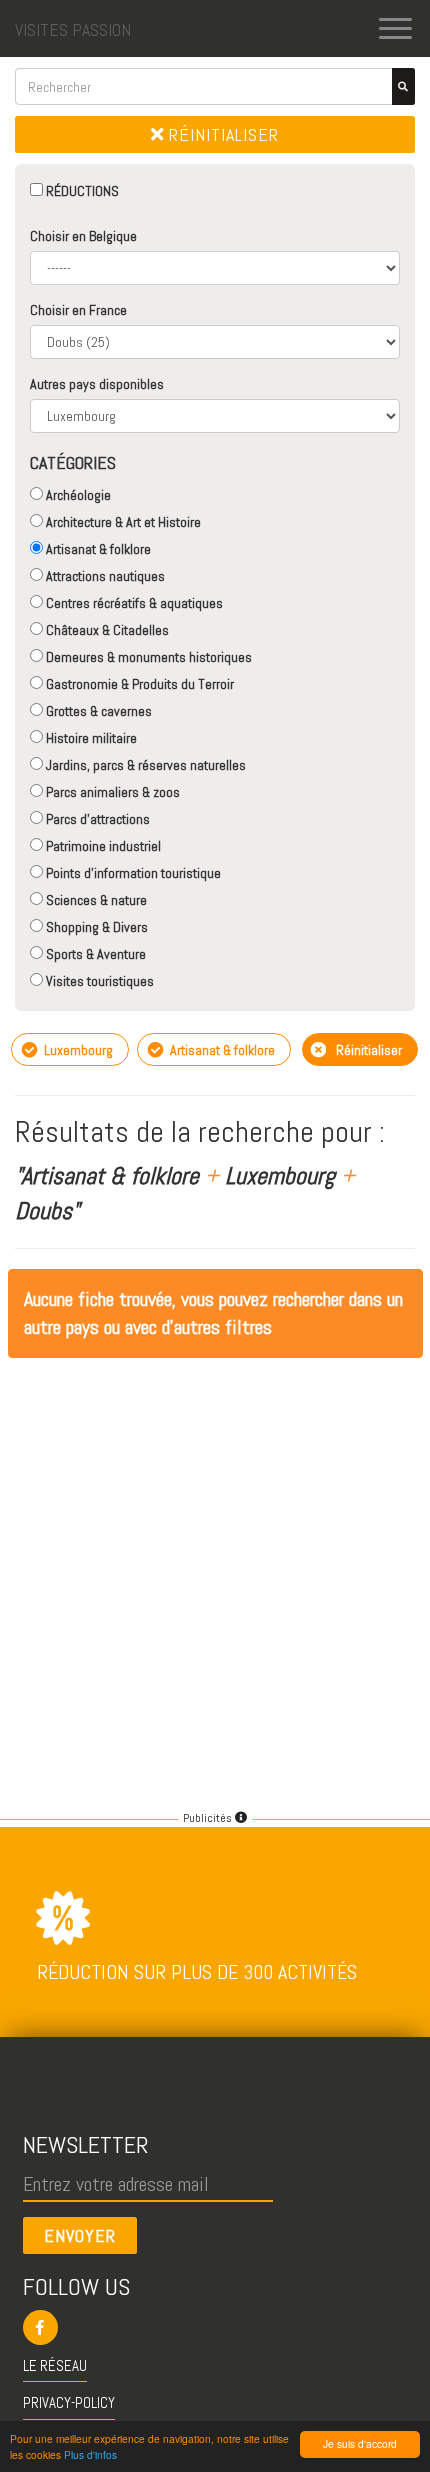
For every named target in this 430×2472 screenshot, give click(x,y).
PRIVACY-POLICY (69, 2402)
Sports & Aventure (94, 954)
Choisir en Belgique (83, 236)
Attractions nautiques (104, 576)
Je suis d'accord (360, 2443)
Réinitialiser (221, 134)
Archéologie (77, 495)
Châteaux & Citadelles (106, 630)
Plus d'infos (90, 2454)
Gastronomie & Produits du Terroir (138, 684)
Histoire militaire (90, 738)
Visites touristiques (98, 981)
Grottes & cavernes (97, 711)
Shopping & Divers (95, 927)
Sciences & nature (95, 900)
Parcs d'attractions (96, 819)
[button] (215, 2327)
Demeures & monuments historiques (147, 657)
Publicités (209, 1818)
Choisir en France (78, 310)
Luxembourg (77, 1050)
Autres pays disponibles (97, 384)
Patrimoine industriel (102, 846)
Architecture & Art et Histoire (122, 522)
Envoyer (80, 2235)
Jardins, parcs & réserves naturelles (144, 765)
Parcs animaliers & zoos (111, 792)
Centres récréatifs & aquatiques (133, 603)
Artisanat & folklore (97, 549)
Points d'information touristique (132, 873)
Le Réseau (55, 2365)
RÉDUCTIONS (81, 191)
